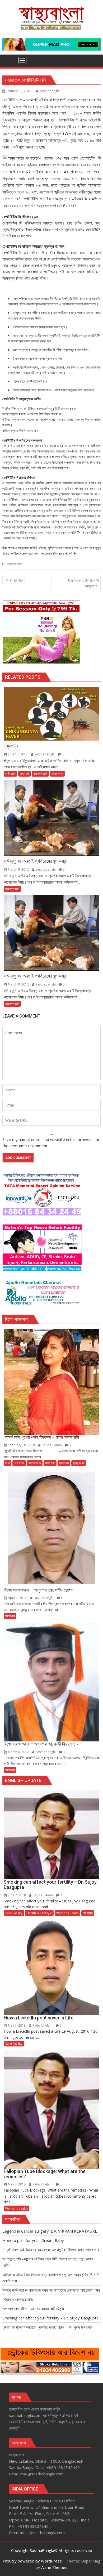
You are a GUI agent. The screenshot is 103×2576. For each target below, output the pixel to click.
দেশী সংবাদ (10, 774)
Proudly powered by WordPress (32, 2561)
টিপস (8, 1463)
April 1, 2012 (17, 1598)
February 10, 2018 (21, 1445)
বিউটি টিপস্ (50, 1463)
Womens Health (67, 1913)
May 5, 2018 (17, 2025)
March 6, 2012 (18, 1752)
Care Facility (14, 1913)
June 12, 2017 (18, 754)
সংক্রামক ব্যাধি (14, 564)
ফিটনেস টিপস (35, 1463)
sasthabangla (50, 91)
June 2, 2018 (17, 1895)
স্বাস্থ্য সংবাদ (57, 774)
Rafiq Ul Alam (52, 1445)
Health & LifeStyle (39, 1913)
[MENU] (22, 60)
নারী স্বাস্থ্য (88, 1913)
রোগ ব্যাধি (24, 774)
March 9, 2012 (18, 869)
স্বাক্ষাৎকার (64, 1463)
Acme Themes (54, 2567)
